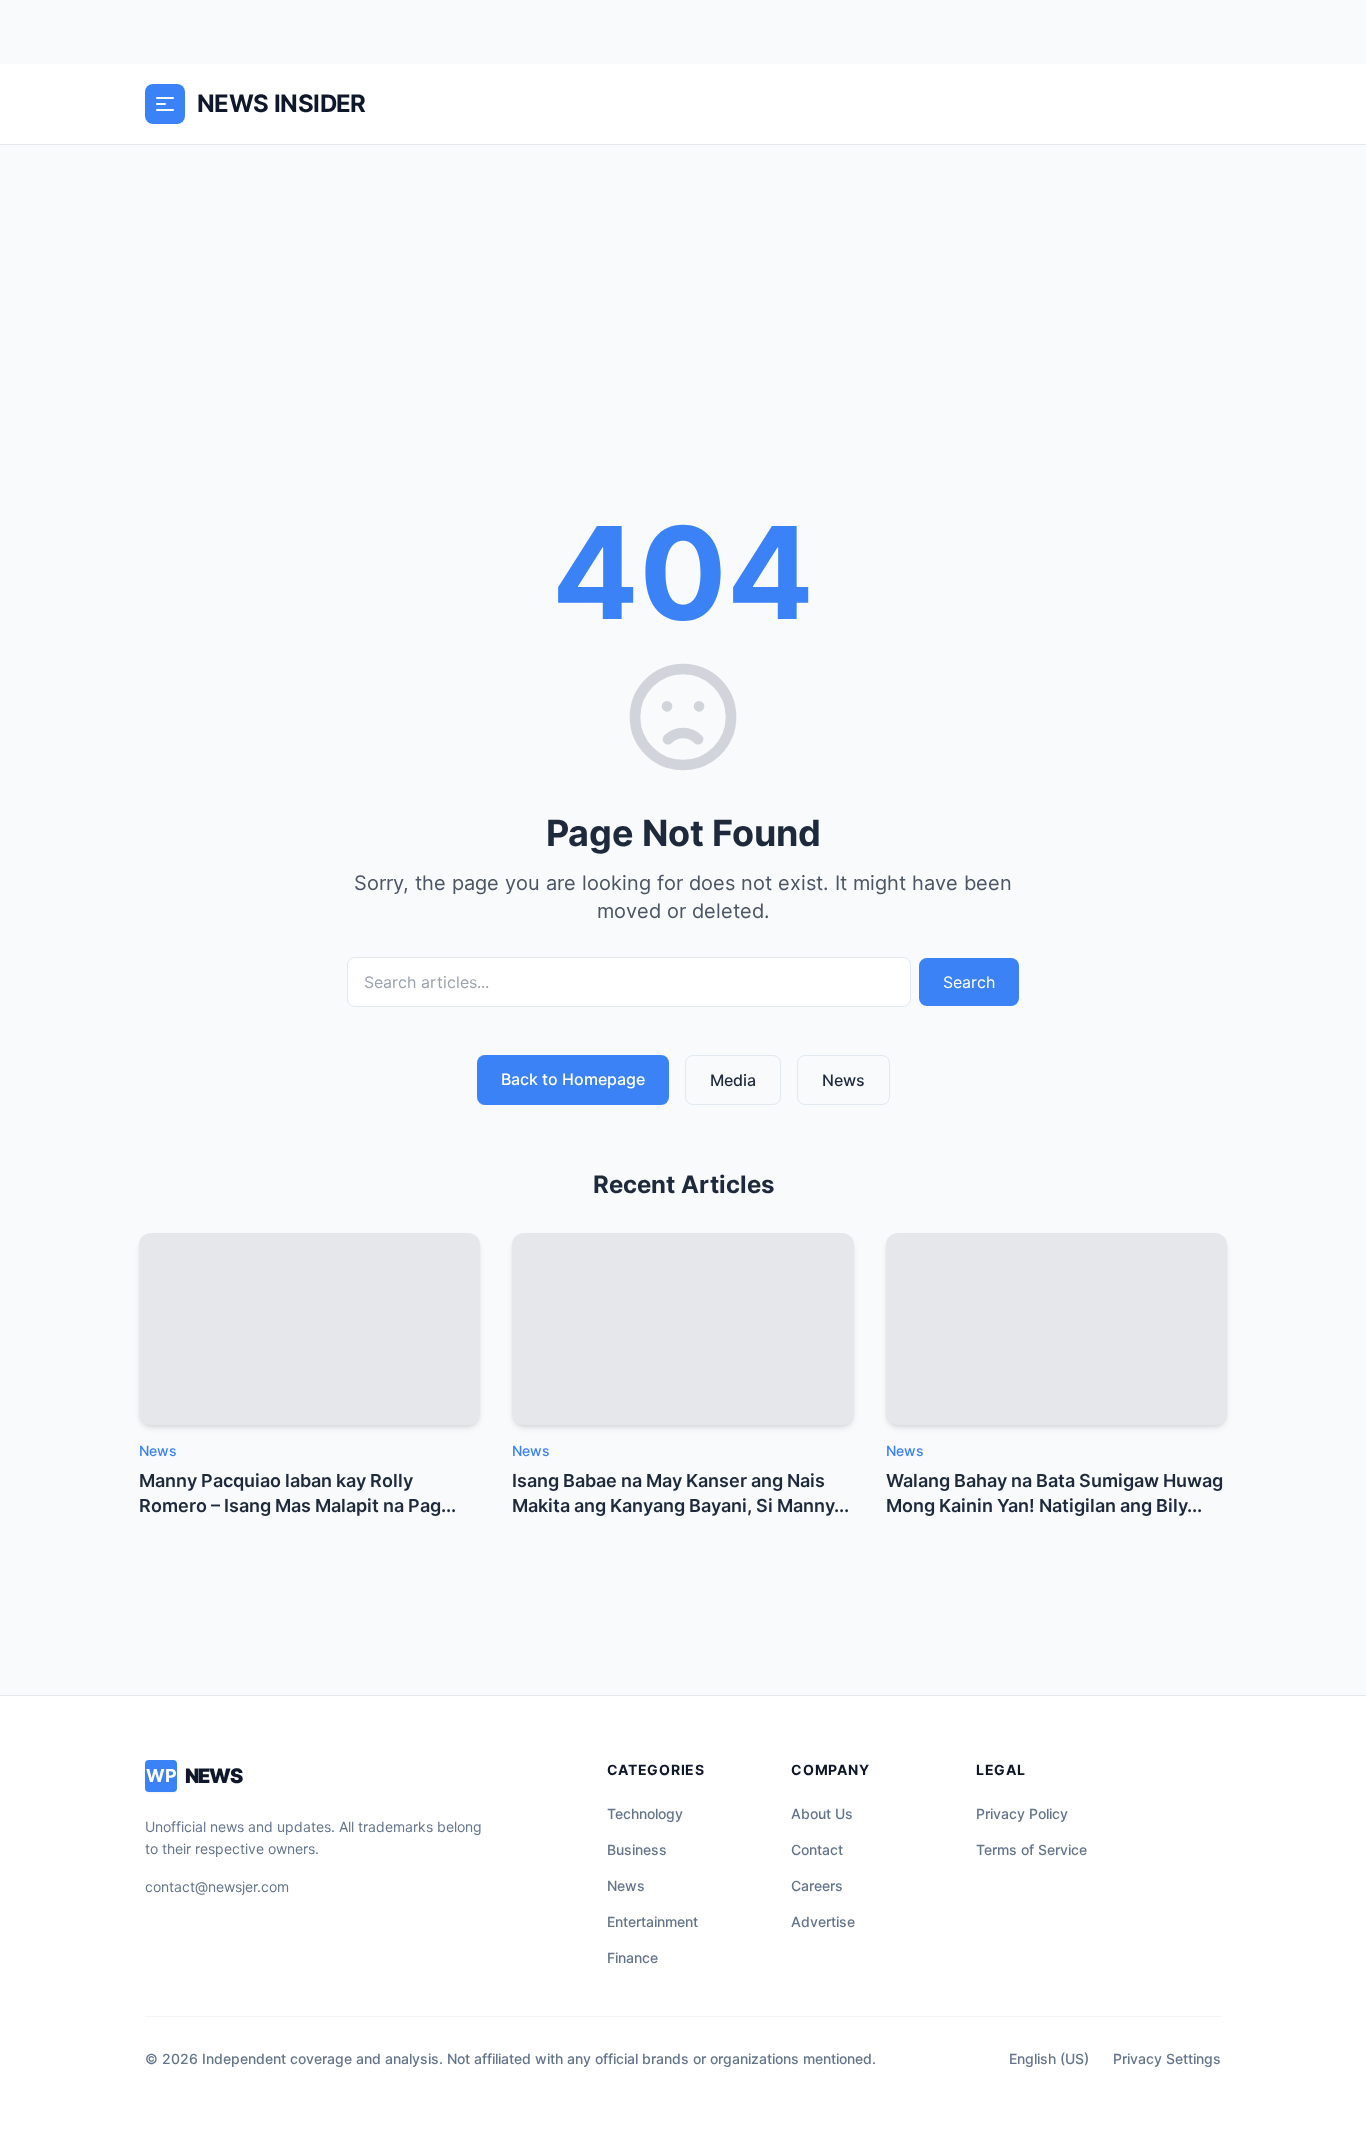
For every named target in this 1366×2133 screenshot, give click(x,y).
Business (637, 1849)
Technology (645, 1813)
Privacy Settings (1167, 2058)
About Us (822, 1813)
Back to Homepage (573, 1079)
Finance (632, 1957)
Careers (817, 1885)
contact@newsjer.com (217, 1886)
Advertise (823, 1921)
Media (733, 1080)
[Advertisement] (683, 295)
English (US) (1049, 2058)
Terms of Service (1031, 1849)
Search (969, 982)
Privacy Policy (1022, 1813)
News (843, 1080)
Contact (817, 1849)
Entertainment (652, 1921)
